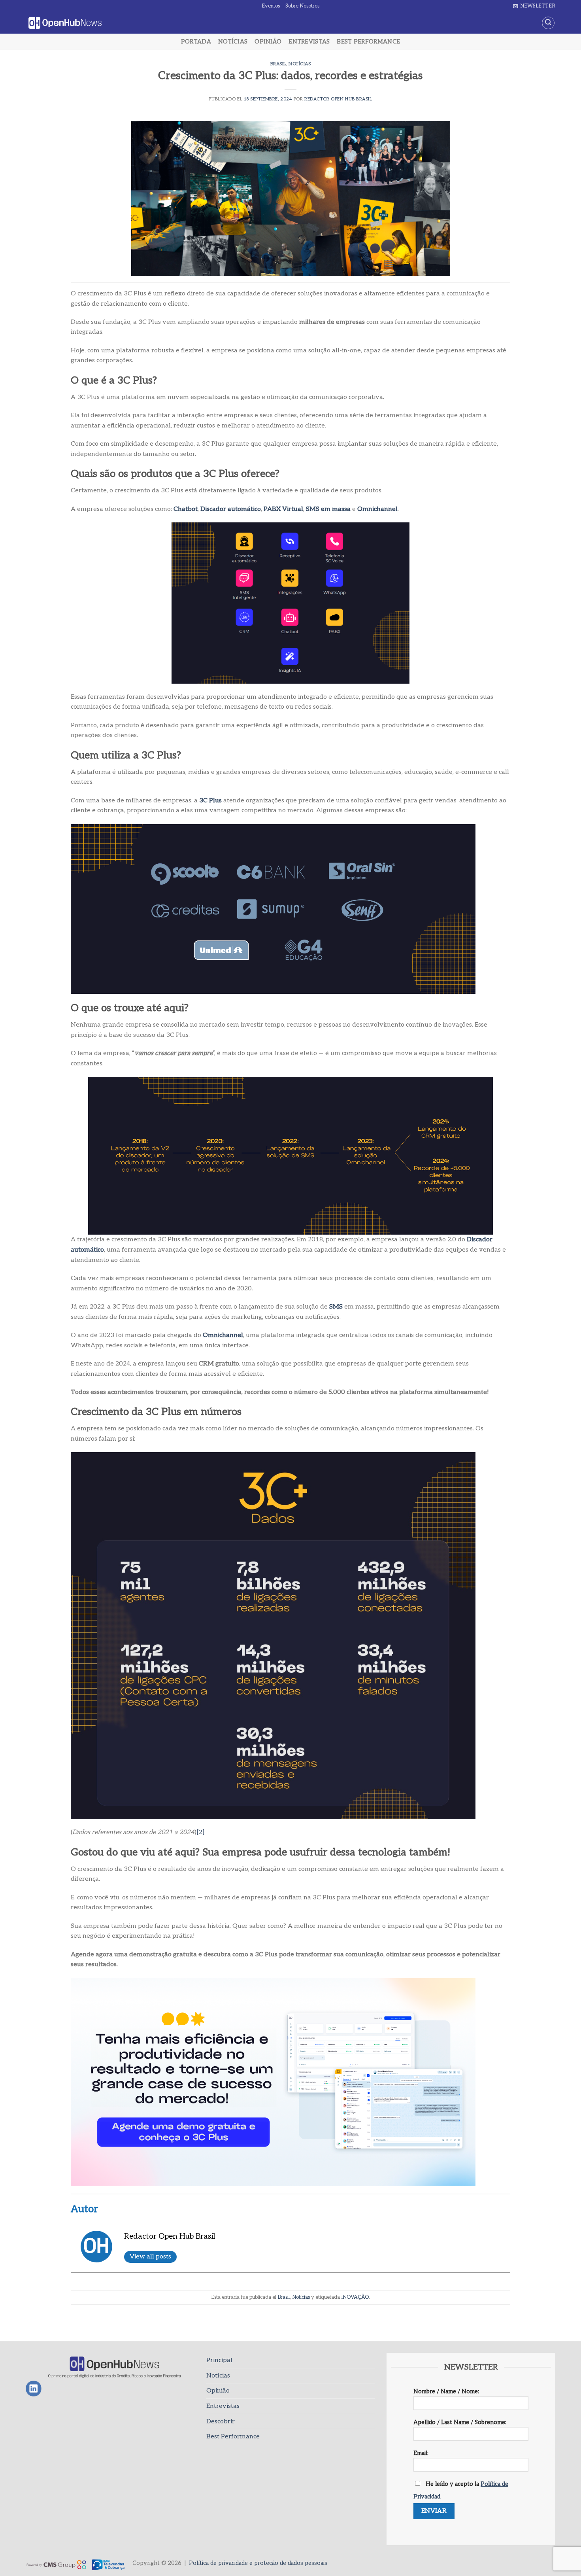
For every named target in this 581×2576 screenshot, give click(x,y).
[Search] (548, 23)
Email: (421, 2453)
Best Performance (368, 42)
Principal (219, 2360)
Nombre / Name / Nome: (446, 2392)
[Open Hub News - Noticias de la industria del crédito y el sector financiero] (65, 23)
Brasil (278, 64)
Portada (196, 42)
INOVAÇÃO (355, 2297)
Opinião (268, 42)
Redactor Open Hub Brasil (338, 99)
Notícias (233, 42)
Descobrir (221, 2422)
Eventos (271, 6)
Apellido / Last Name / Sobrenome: (460, 2422)
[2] (201, 1832)
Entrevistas (309, 42)
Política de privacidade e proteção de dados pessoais (258, 2563)
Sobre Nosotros (302, 6)
